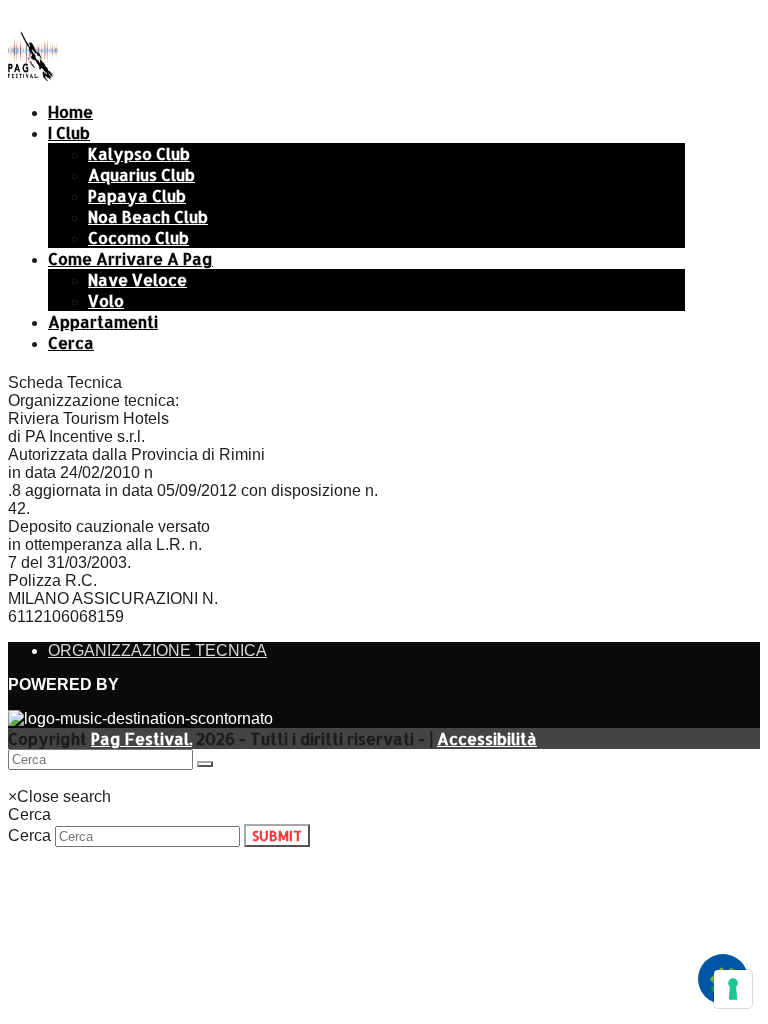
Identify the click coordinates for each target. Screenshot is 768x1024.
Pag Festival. (141, 738)
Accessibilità (487, 738)
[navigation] (51, 778)
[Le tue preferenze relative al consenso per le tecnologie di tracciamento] (733, 989)
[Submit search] (205, 764)
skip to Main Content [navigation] (80, 16)
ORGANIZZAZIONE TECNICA (157, 650)
